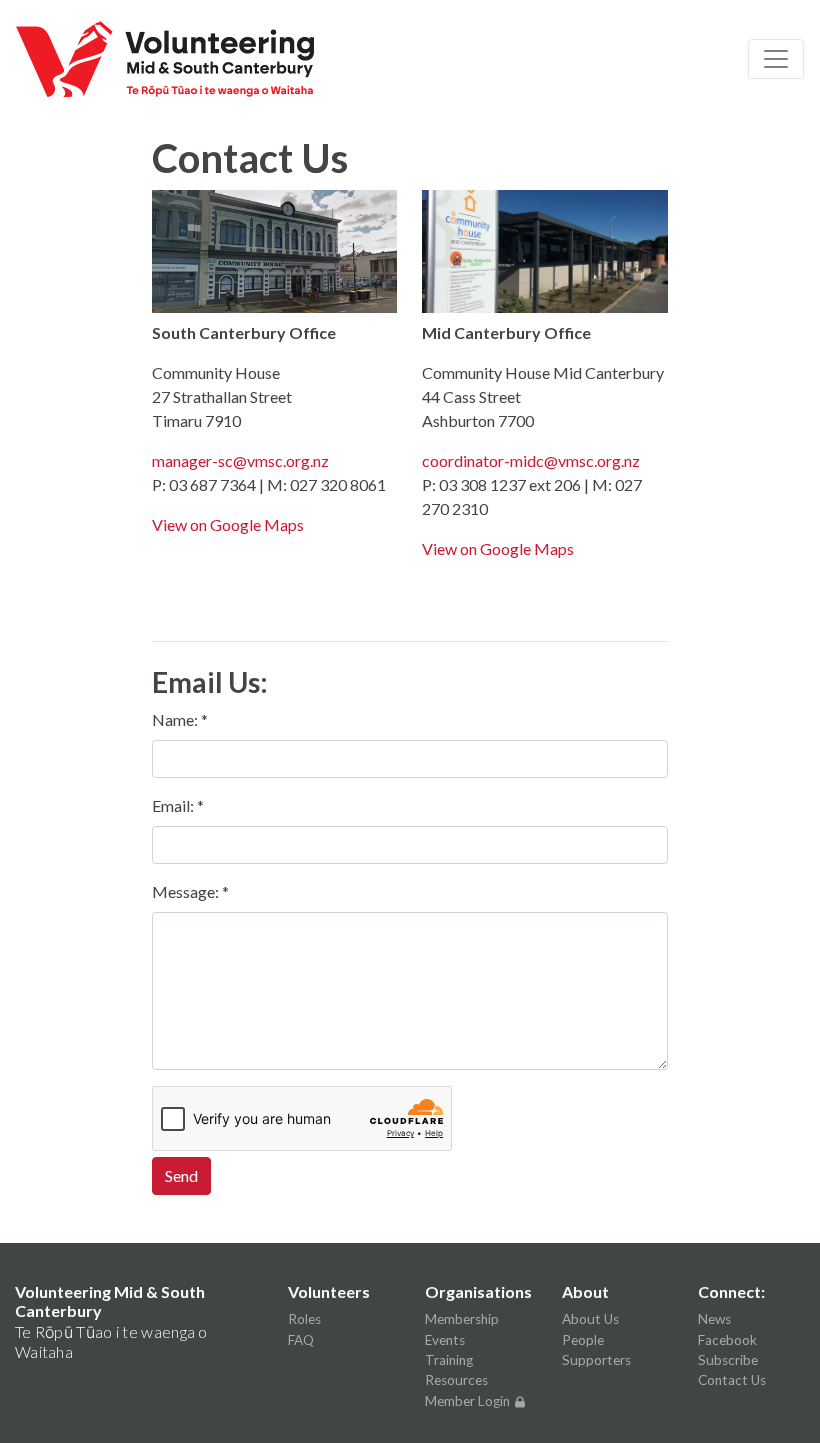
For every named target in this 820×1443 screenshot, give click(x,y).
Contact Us (732, 1380)
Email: (174, 805)
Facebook (727, 1340)
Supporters (596, 1360)
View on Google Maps (228, 524)
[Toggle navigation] (776, 59)
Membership (462, 1319)
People (583, 1340)
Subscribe (728, 1360)
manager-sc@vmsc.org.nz (240, 460)
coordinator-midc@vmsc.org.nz (531, 460)
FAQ (301, 1340)
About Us (590, 1319)
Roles (304, 1319)
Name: (176, 719)
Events (445, 1340)
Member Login (469, 1401)
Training (449, 1360)
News (714, 1319)
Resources (456, 1380)
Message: (187, 891)
